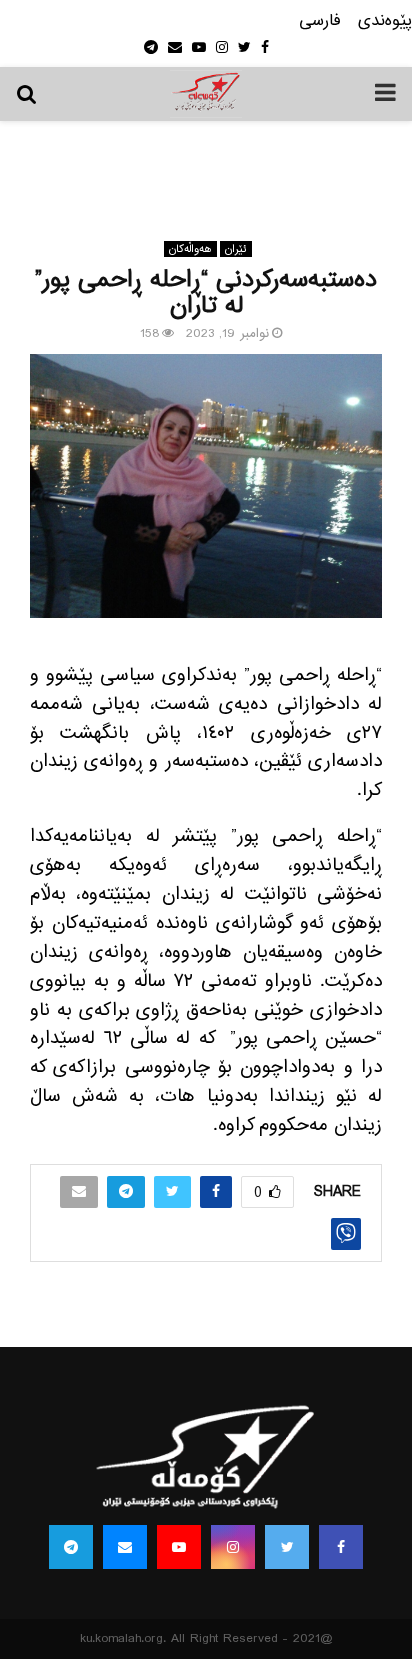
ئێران (236, 249)
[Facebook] (341, 1547)
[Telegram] (71, 1547)
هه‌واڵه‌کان (190, 249)
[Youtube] (179, 1547)
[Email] (125, 1547)
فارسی (320, 21)
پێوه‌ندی (385, 21)
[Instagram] (233, 1547)
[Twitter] (287, 1547)
